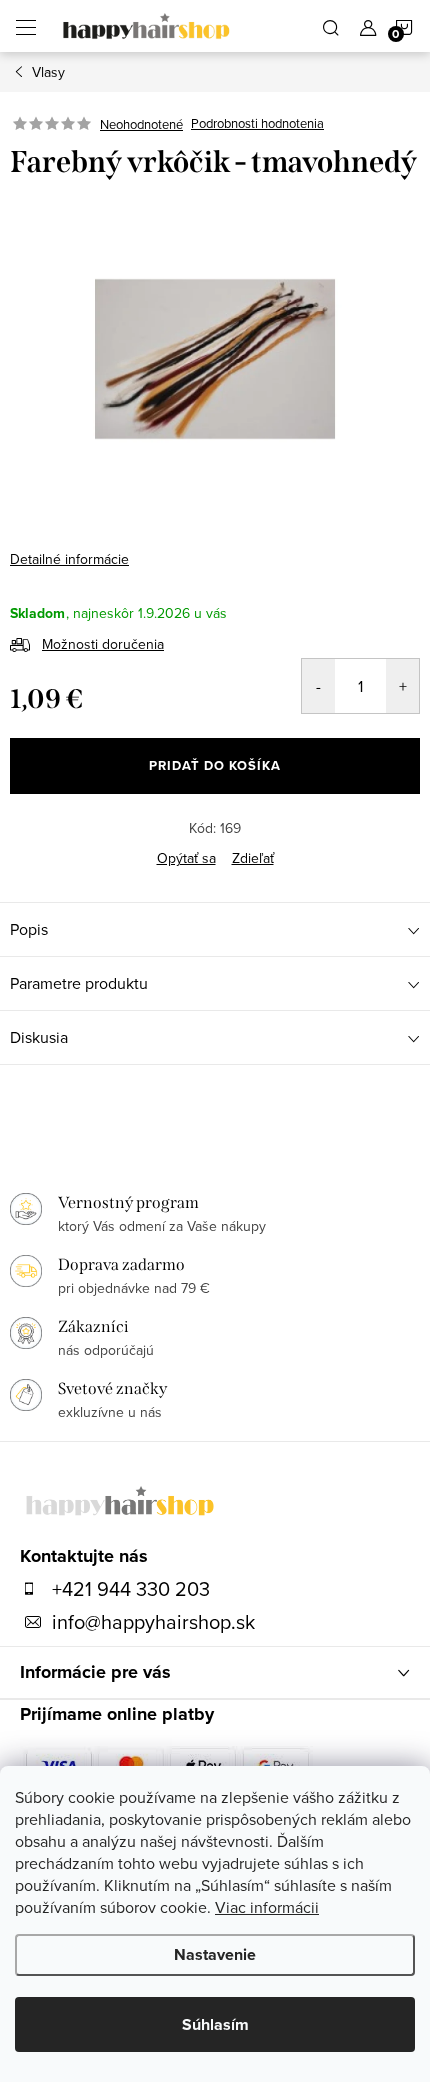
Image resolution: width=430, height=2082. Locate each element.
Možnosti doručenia (103, 644)
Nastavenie (215, 1954)
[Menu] (26, 26)
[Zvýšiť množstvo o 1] (402, 686)
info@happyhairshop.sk (153, 1622)
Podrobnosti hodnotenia (257, 124)
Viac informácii (267, 1907)
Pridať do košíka (215, 765)
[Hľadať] (331, 26)
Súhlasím (215, 2024)
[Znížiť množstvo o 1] (318, 686)
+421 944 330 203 (131, 1589)
